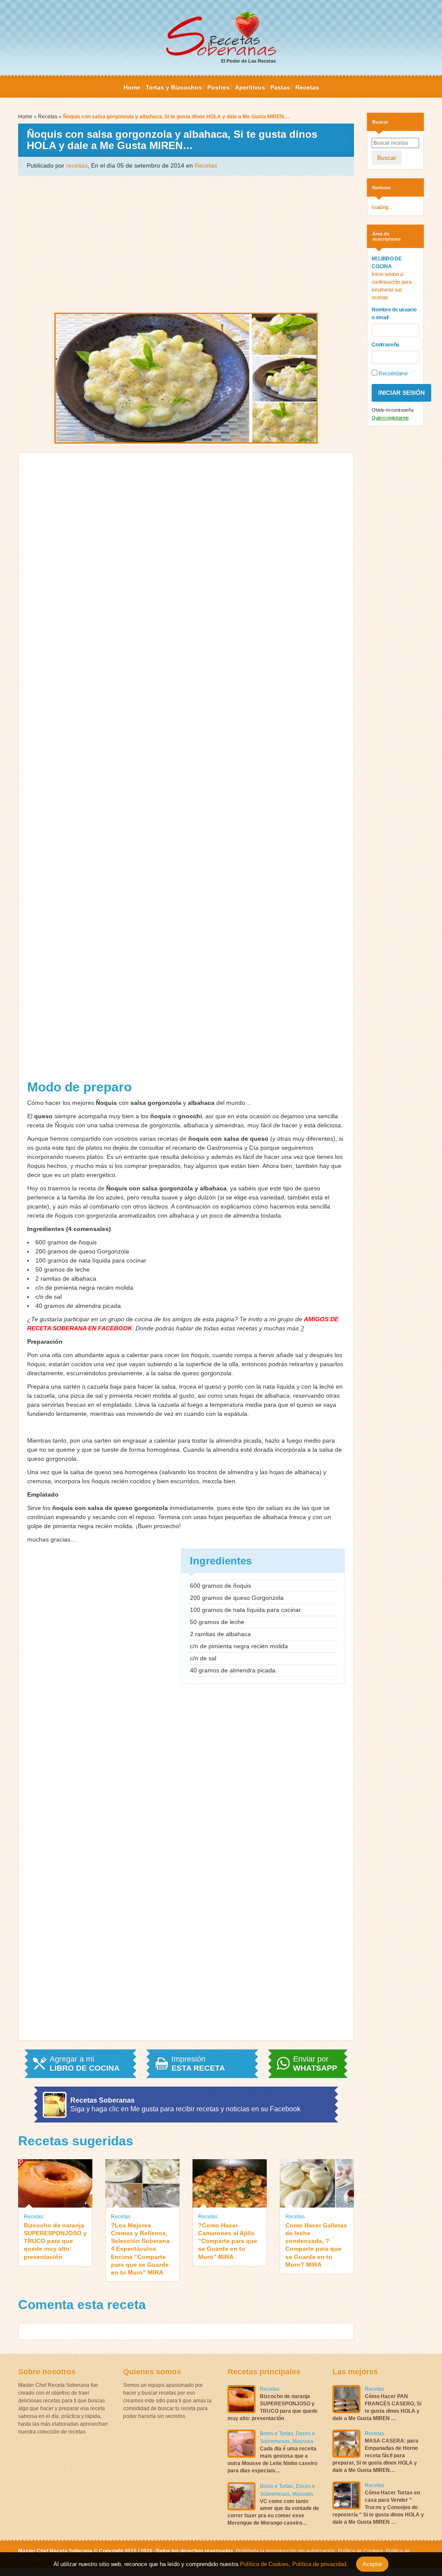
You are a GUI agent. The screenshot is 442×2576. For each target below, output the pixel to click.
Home (132, 87)
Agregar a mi (85, 2064)
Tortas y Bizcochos (174, 87)
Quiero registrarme (390, 418)
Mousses (303, 2441)
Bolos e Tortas (276, 2433)
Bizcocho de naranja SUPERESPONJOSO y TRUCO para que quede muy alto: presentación (55, 2241)
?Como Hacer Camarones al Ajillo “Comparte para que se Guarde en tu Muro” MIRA (228, 2241)
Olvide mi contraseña (392, 410)
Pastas (280, 87)
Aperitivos (250, 87)
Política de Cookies (360, 2551)
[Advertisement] (186, 244)
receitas (77, 165)
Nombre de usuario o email (394, 314)
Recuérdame (392, 374)
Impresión (198, 2064)
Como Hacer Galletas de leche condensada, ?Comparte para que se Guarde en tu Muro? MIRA (316, 2245)
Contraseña (385, 345)
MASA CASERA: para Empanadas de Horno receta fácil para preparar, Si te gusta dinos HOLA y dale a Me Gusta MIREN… (375, 2455)
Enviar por (315, 2064)
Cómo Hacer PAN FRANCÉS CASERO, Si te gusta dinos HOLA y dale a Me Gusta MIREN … (377, 2407)
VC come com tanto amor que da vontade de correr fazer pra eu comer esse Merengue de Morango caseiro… (273, 2512)
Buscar (387, 158)
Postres (218, 87)
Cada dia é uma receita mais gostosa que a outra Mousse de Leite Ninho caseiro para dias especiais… (272, 2459)
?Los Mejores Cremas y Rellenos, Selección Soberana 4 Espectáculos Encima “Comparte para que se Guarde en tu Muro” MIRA (140, 2249)
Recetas (307, 87)
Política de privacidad (318, 2564)
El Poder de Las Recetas (248, 61)
